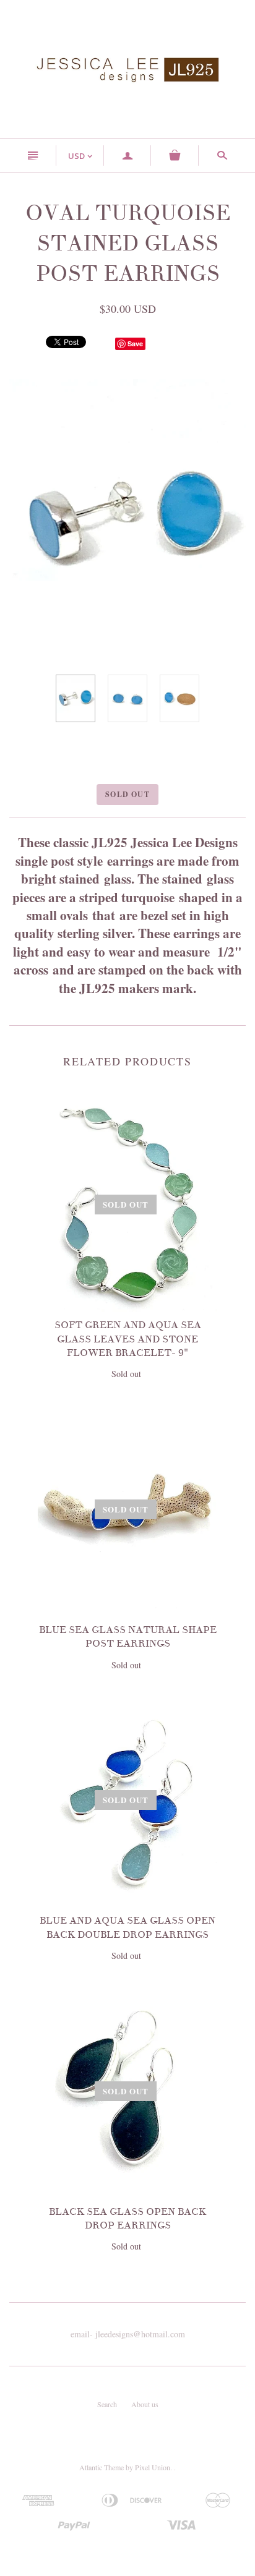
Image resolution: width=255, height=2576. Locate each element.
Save (135, 343)
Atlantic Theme (102, 2467)
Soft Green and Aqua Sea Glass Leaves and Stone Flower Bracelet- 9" (128, 1339)
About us (145, 2404)
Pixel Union (153, 2467)
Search (107, 2404)
